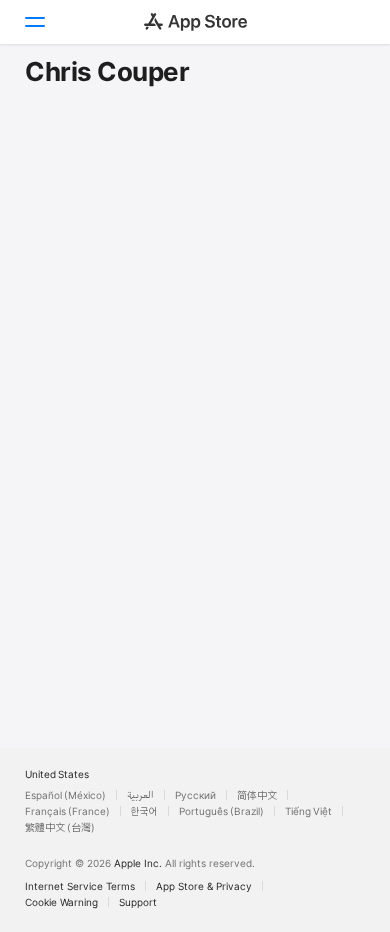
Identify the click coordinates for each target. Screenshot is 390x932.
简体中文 (257, 795)
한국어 (144, 811)
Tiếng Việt (308, 811)
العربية (140, 795)
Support (138, 902)
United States (57, 774)
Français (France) (67, 811)
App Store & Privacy (204, 886)
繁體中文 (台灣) (60, 827)
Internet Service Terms (80, 886)
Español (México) (65, 795)
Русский (195, 795)
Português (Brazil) (221, 811)
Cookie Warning (61, 902)
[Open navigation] (34, 22)
